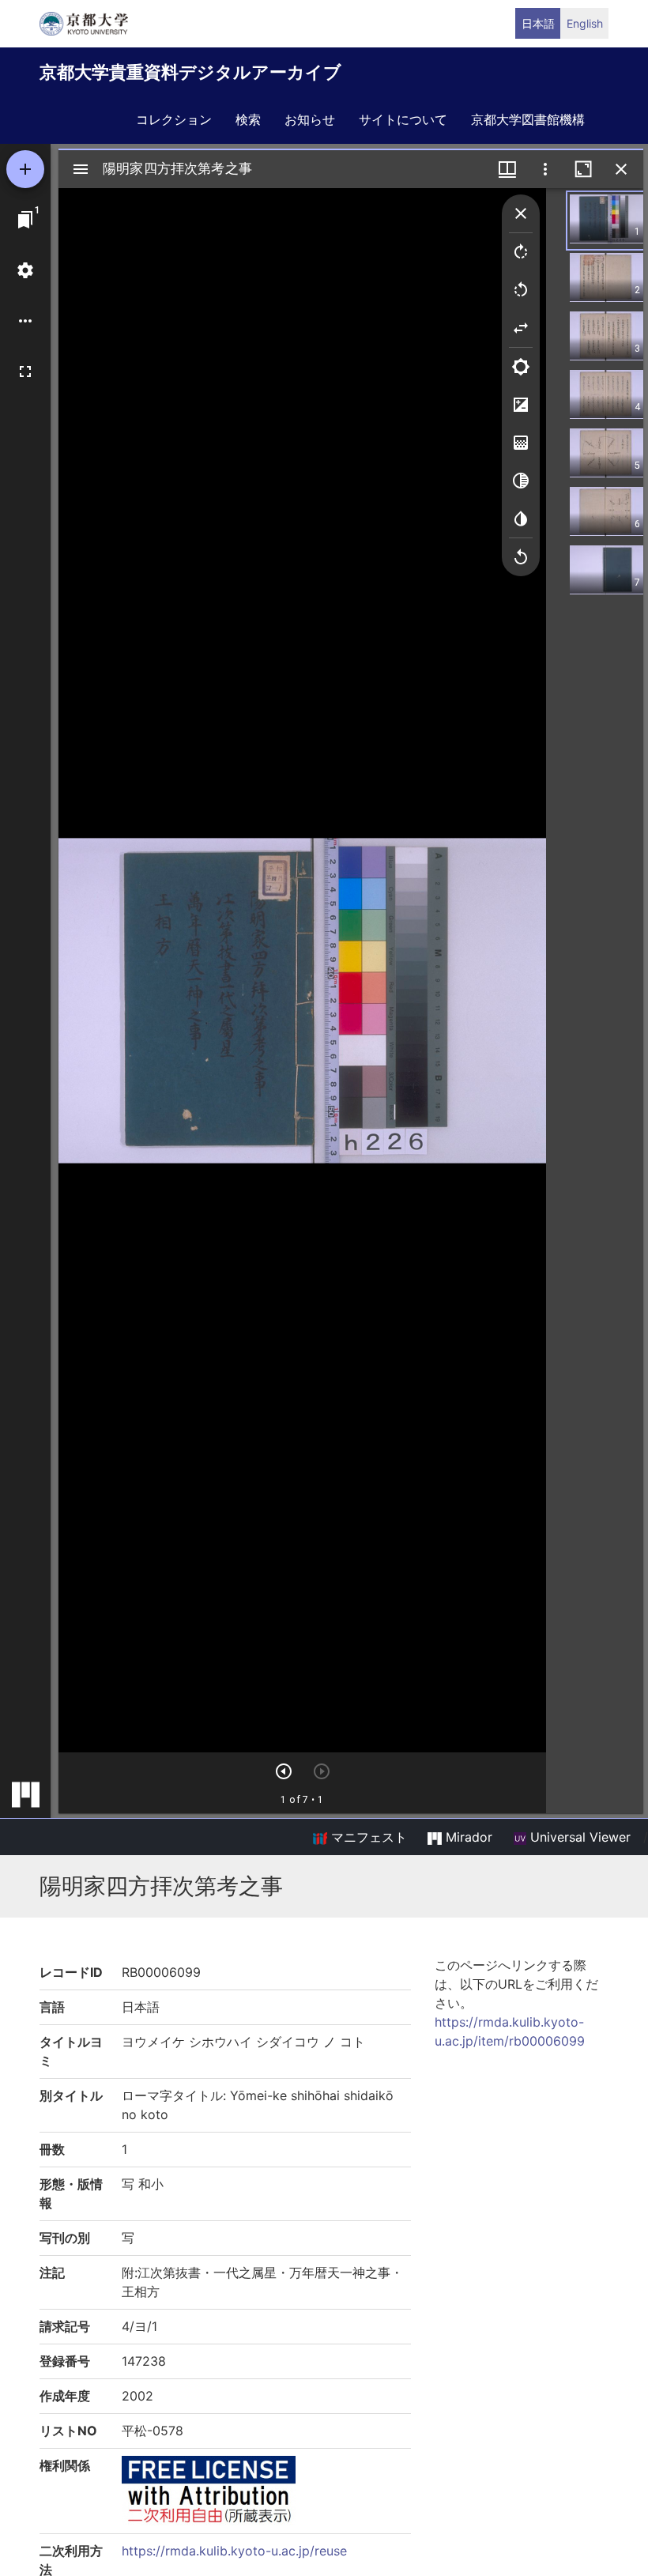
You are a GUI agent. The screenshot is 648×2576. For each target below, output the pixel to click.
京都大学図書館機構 (528, 119)
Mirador (467, 1837)
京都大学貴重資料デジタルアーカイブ (190, 72)
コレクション (174, 119)
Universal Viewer (578, 1837)
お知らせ (310, 119)
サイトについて (403, 119)
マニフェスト (367, 1837)
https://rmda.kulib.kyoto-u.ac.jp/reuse (234, 2551)
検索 (248, 119)
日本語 (538, 23)
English (585, 23)
